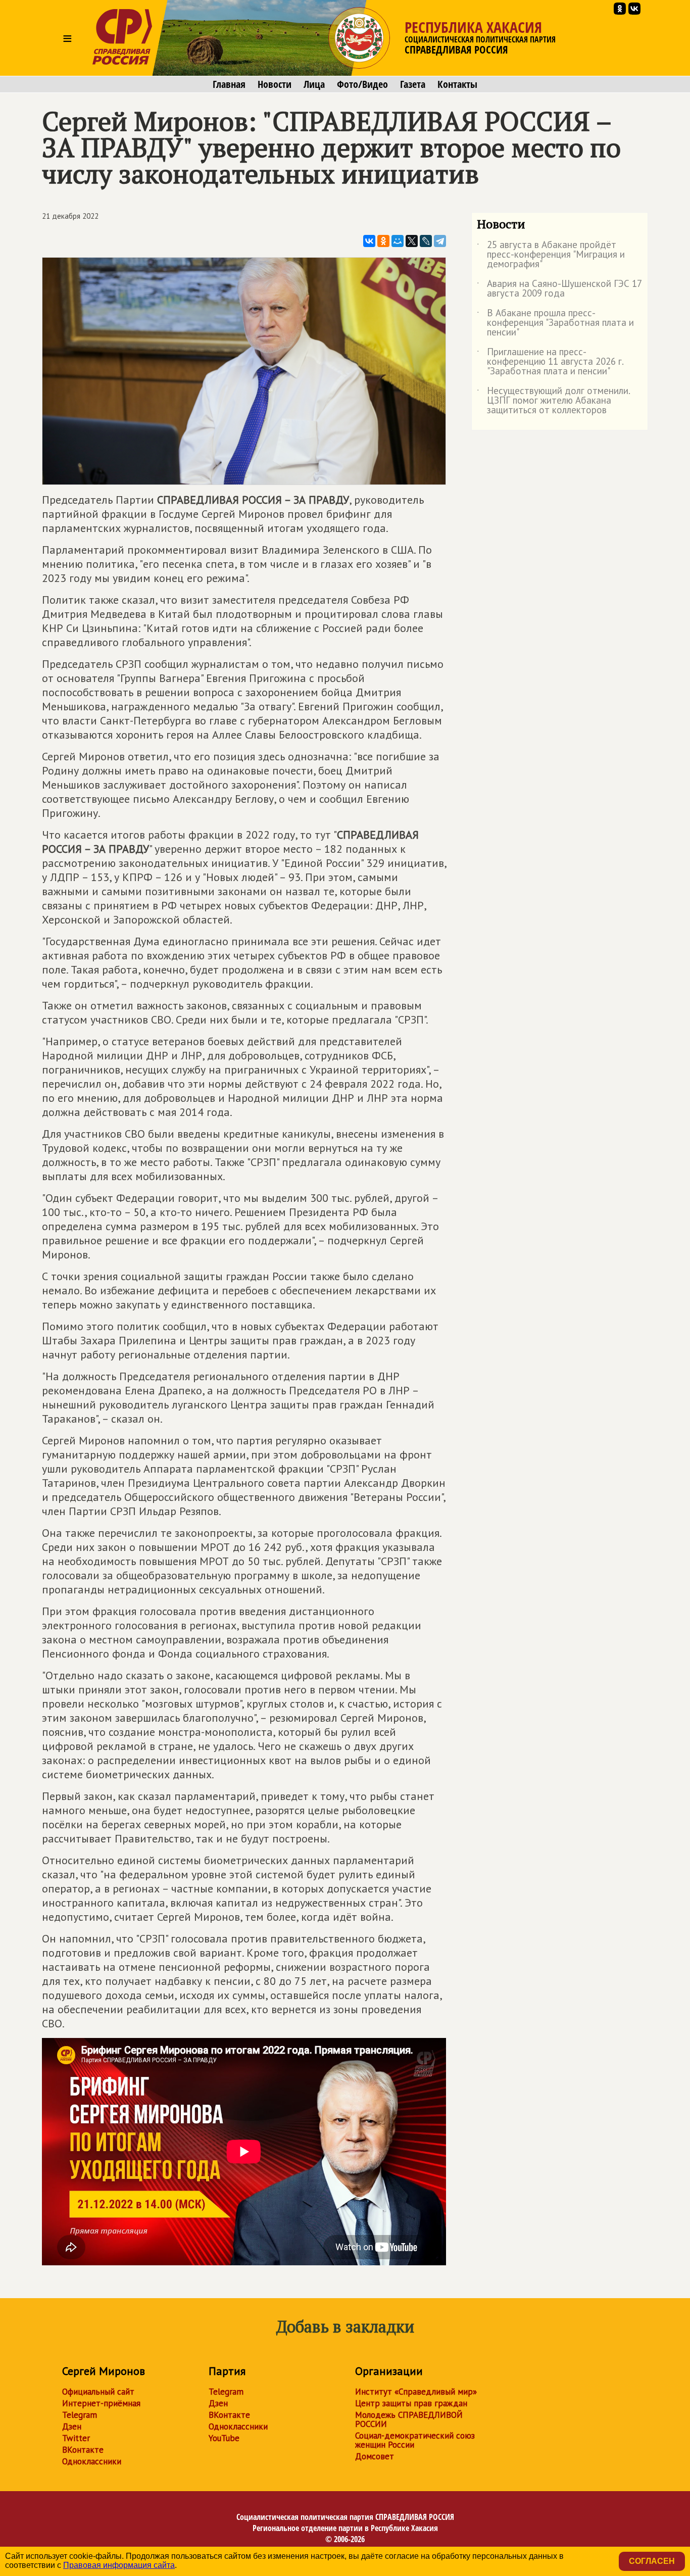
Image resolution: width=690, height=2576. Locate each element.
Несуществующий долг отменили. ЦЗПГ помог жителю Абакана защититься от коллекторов (553, 401)
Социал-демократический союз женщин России (415, 2440)
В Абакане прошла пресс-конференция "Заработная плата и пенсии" (555, 323)
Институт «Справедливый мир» (416, 2392)
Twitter (76, 2438)
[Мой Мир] (398, 241)
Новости (275, 84)
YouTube (224, 2438)
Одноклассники (92, 2461)
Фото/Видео (362, 84)
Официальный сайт (98, 2392)
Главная (229, 84)
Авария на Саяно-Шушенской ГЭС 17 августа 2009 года (559, 289)
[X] (412, 241)
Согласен (652, 2561)
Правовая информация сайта (119, 2565)
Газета (413, 84)
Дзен (72, 2426)
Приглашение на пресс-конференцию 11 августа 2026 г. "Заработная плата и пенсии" (550, 362)
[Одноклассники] (383, 241)
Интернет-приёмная (101, 2403)
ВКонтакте (83, 2450)
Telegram (80, 2415)
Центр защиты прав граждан (411, 2403)
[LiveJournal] (426, 241)
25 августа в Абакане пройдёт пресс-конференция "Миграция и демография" (551, 255)
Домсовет (375, 2456)
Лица (314, 84)
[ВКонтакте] (369, 241)
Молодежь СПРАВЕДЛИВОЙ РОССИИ (409, 2419)
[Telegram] (440, 241)
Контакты (457, 84)
